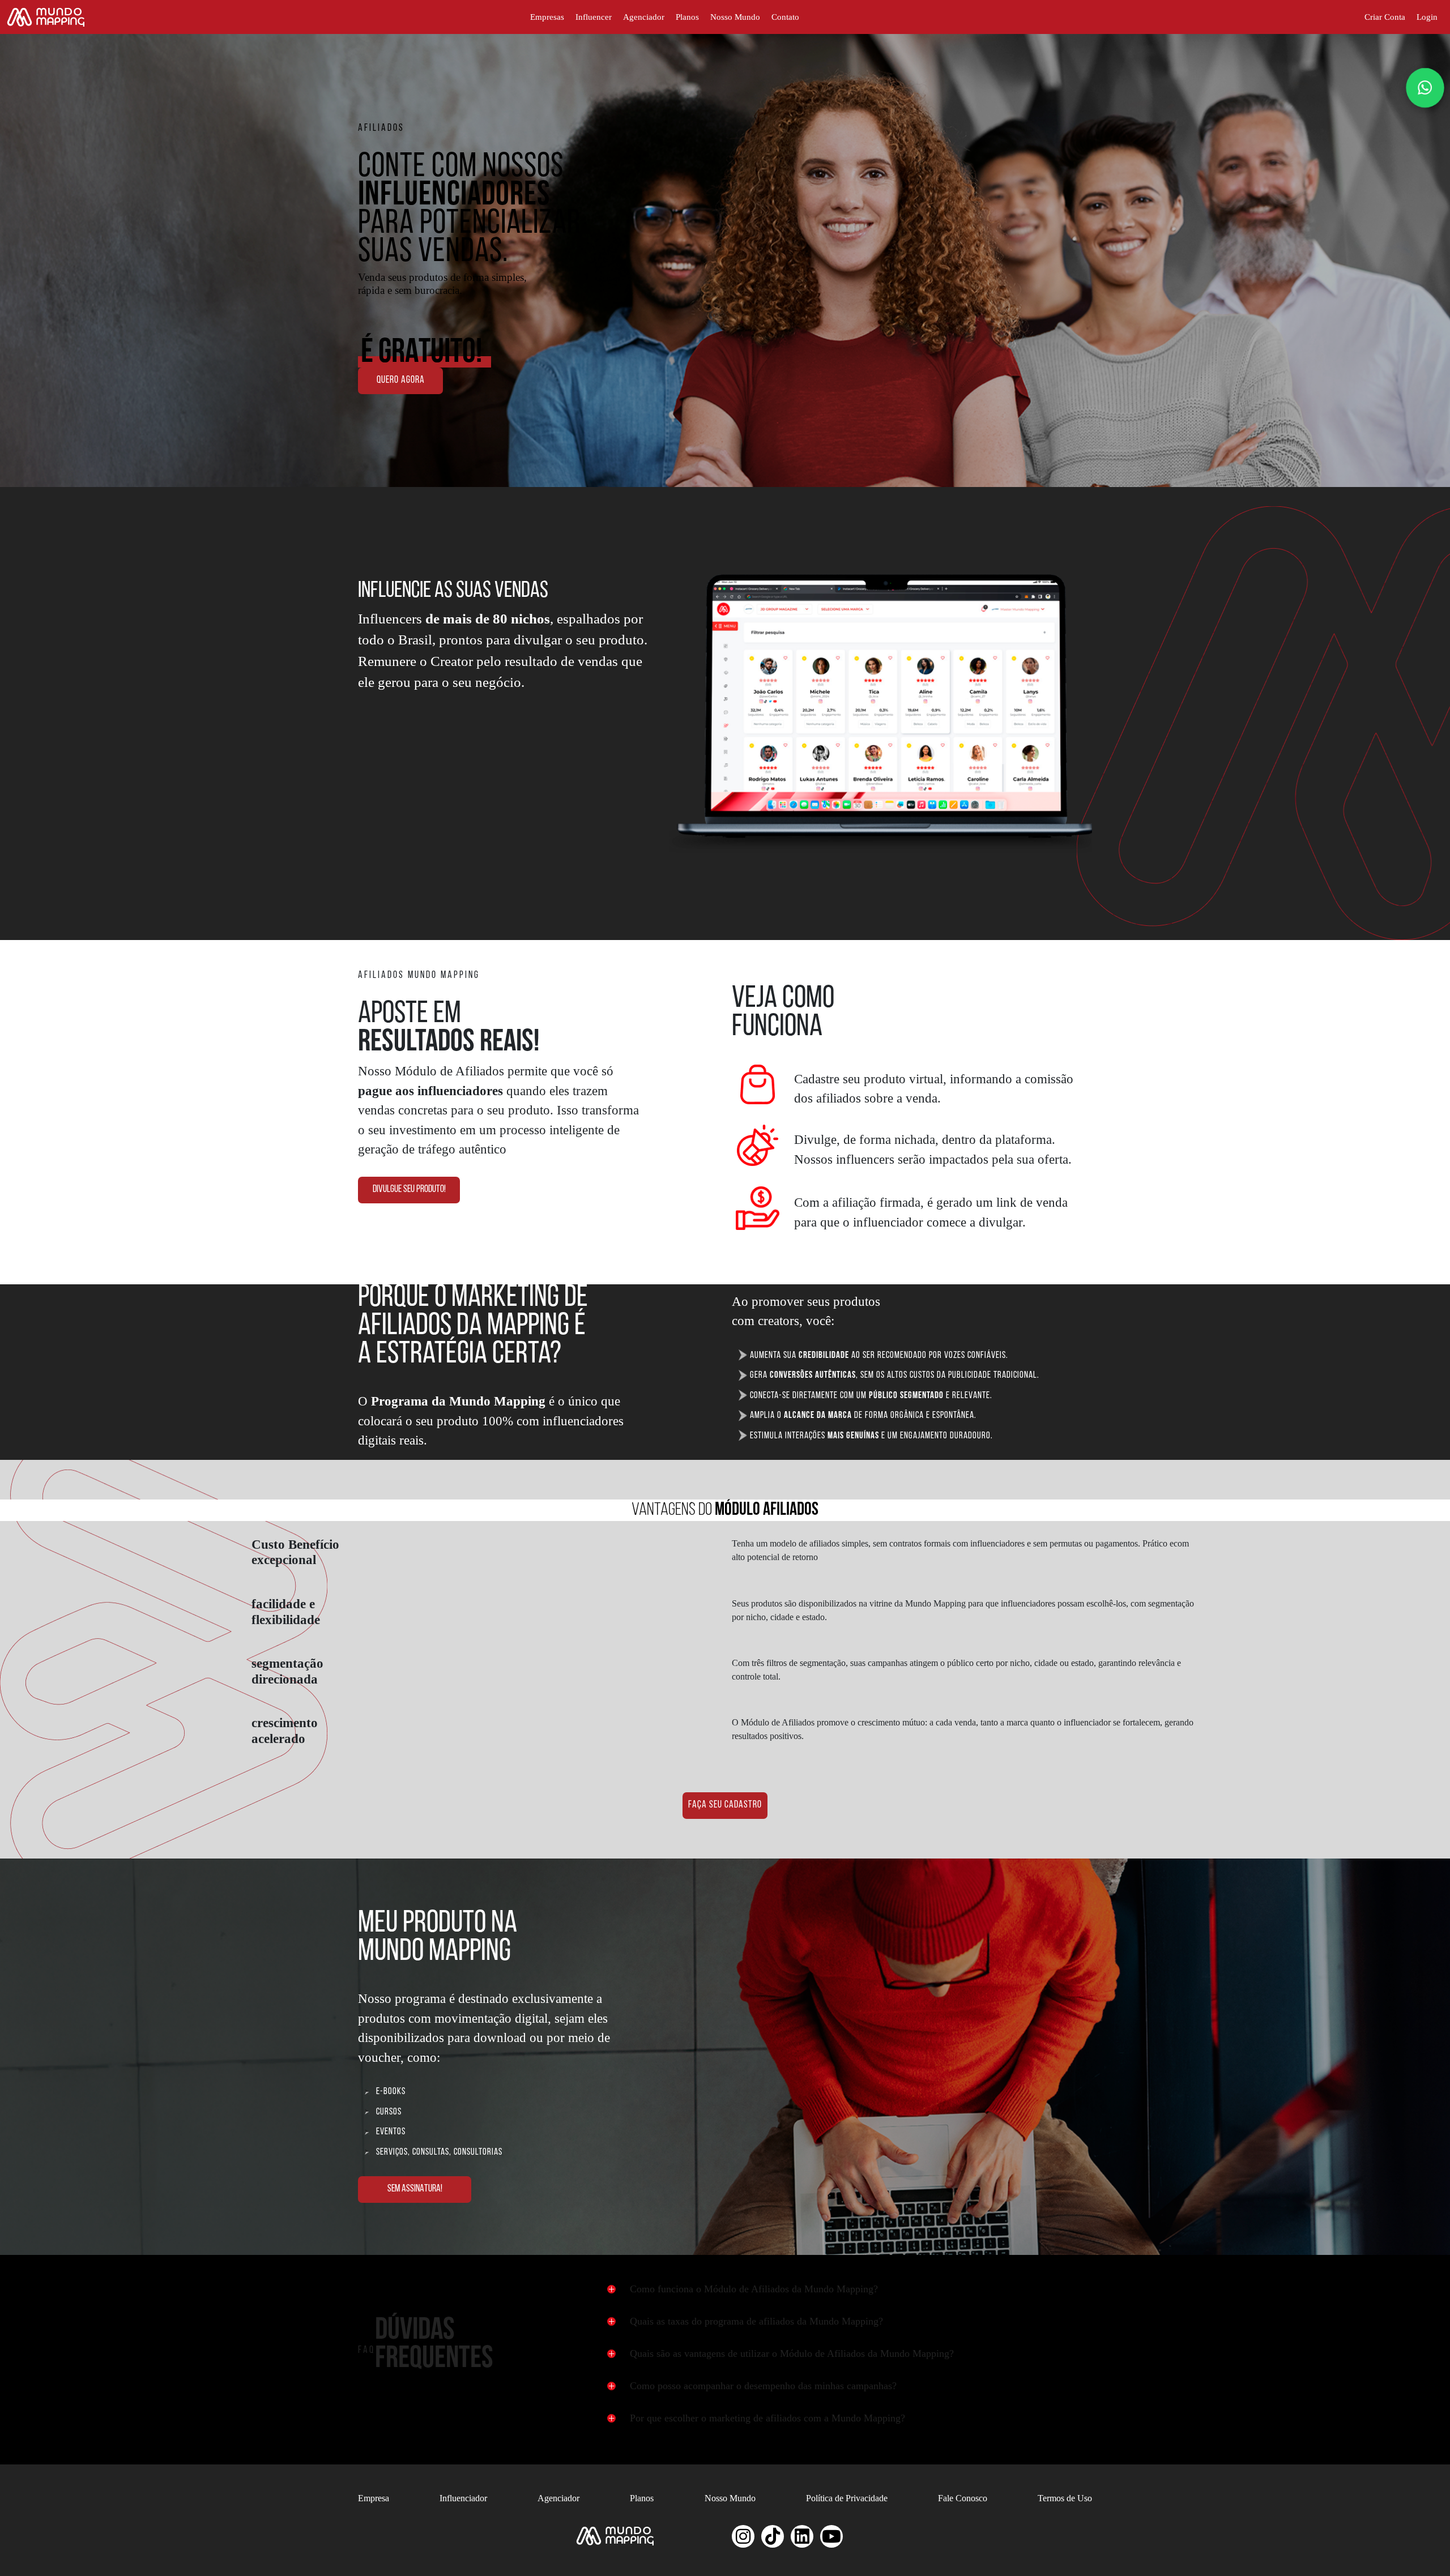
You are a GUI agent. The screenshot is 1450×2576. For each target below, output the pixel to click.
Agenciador (644, 17)
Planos (687, 17)
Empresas (547, 17)
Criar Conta (1385, 17)
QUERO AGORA (401, 381)
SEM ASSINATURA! (415, 2189)
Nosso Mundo (735, 17)
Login (1427, 17)
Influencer (594, 17)
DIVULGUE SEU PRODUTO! (409, 1190)
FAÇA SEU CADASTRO (725, 1805)
